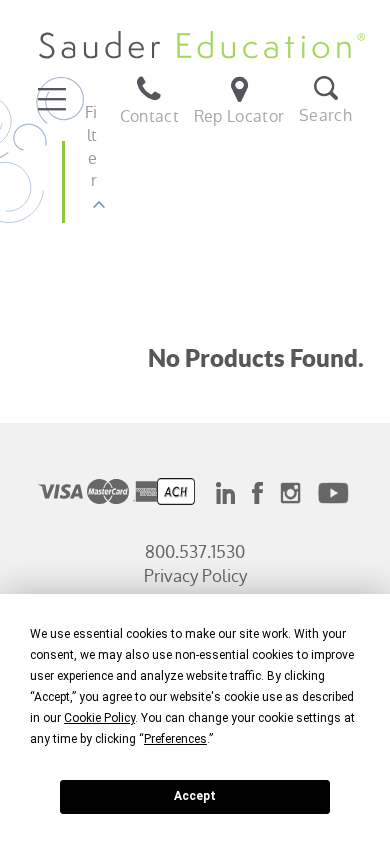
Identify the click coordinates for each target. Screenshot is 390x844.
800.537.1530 (195, 552)
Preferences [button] (175, 739)
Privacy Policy (195, 576)
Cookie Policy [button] (99, 718)
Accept (195, 796)
